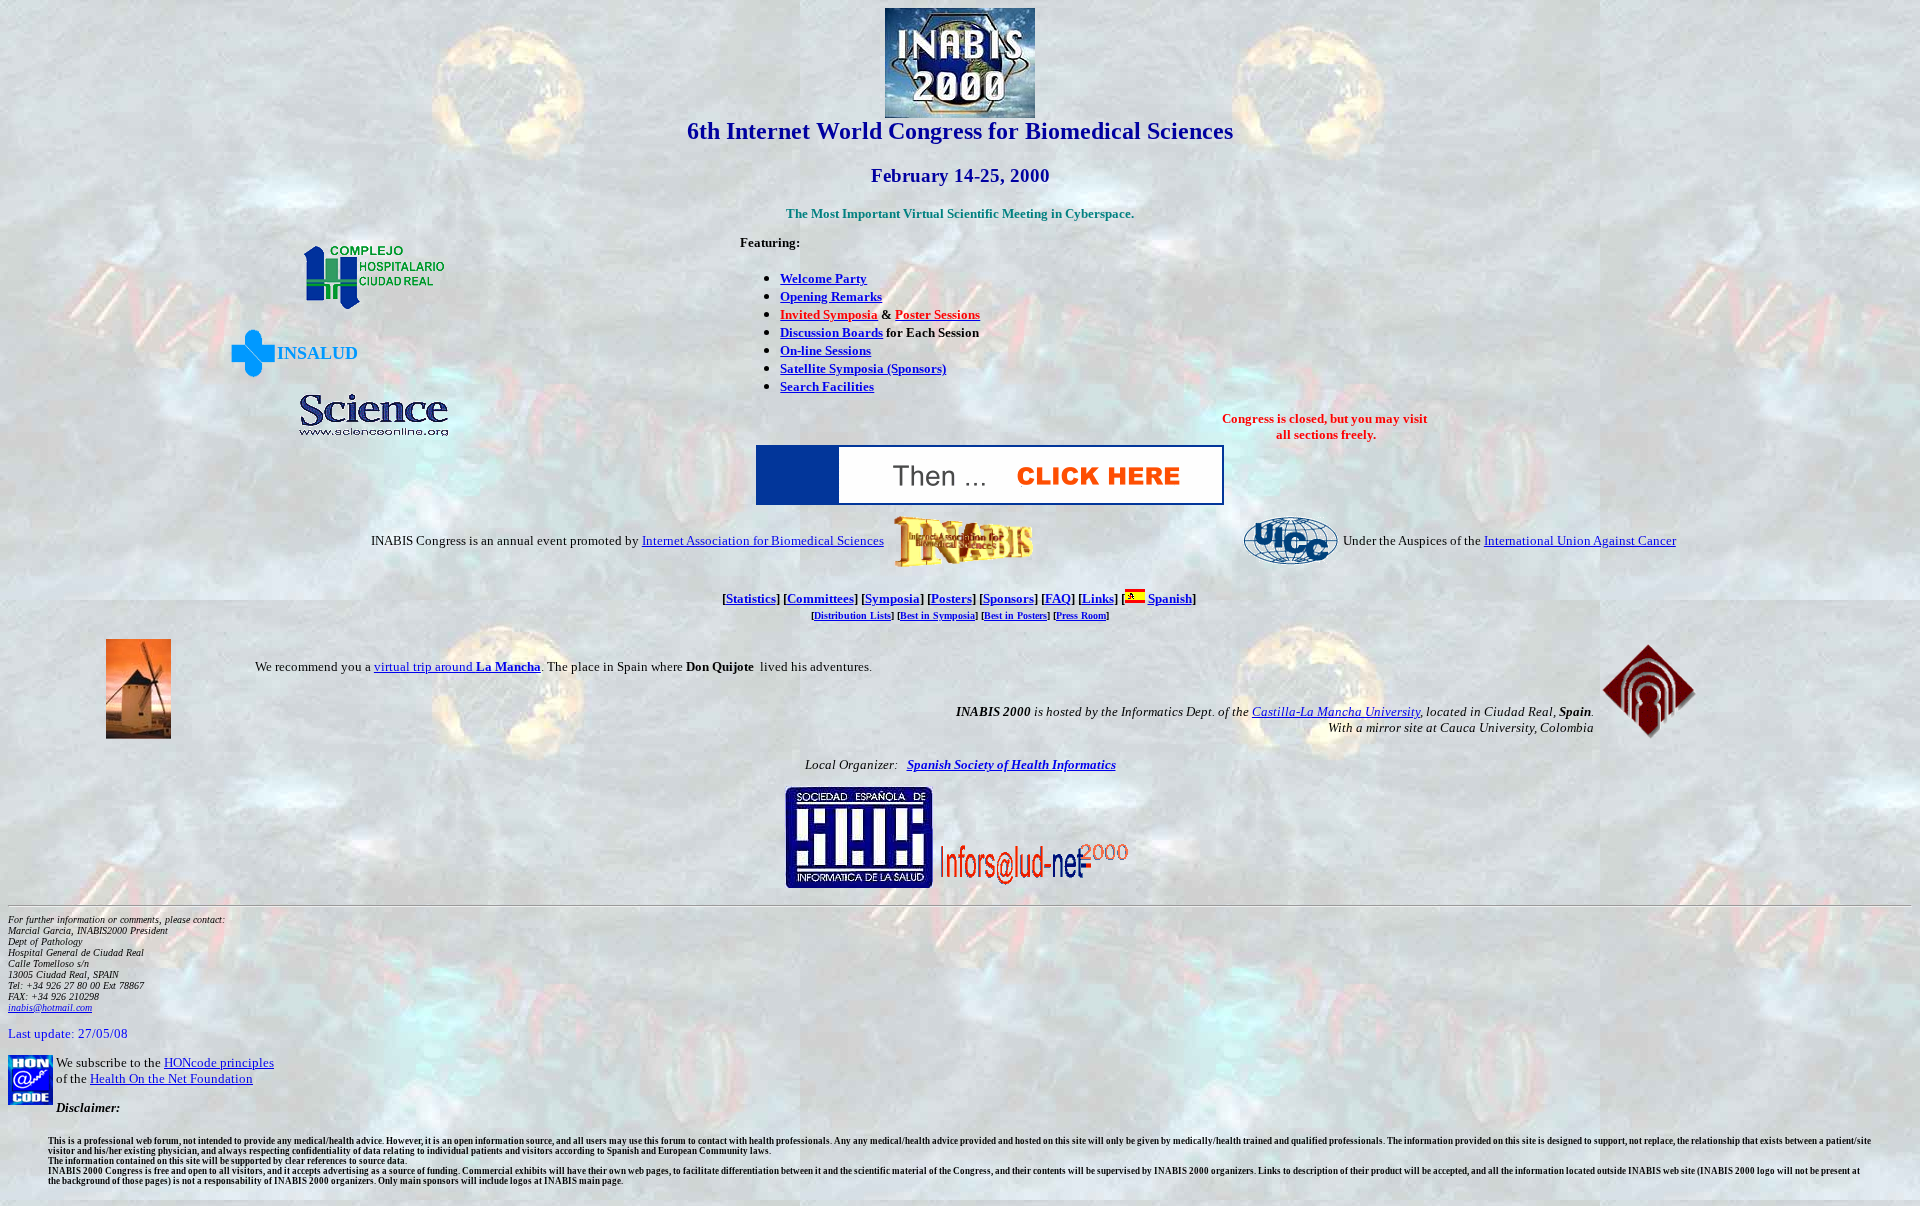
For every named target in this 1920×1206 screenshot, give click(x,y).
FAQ (1058, 598)
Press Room (1081, 615)
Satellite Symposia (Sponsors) (863, 368)
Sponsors (1008, 598)
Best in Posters (1015, 615)
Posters (951, 598)
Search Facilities (827, 386)
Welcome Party (823, 278)
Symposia (892, 598)
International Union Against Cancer (1580, 540)
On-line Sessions (825, 350)
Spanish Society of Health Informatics (1011, 764)
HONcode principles (219, 1062)
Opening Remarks (831, 296)
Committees (820, 598)
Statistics (751, 598)
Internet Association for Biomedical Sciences (763, 540)
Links (1098, 598)
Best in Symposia (937, 615)
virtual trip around (457, 666)
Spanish (1170, 598)
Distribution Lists (852, 615)
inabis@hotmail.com (50, 1007)
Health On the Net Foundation (171, 1078)
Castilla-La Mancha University (1336, 711)
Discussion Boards (831, 332)
